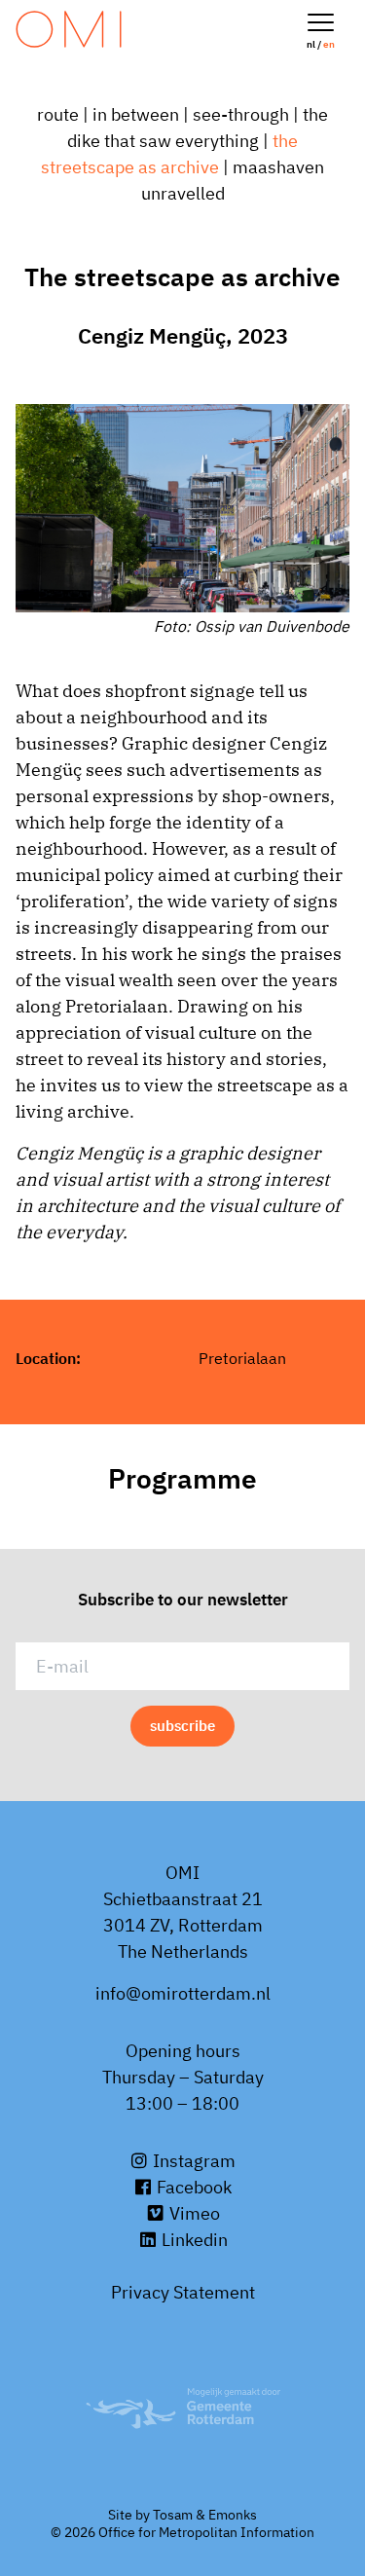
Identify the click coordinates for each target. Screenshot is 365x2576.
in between (136, 114)
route (58, 114)
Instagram (192, 2161)
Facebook (192, 2187)
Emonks (233, 2515)
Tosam (173, 2515)
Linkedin (193, 2240)
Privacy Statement (183, 2292)
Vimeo (193, 2213)
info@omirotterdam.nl (183, 1993)
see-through (241, 114)
